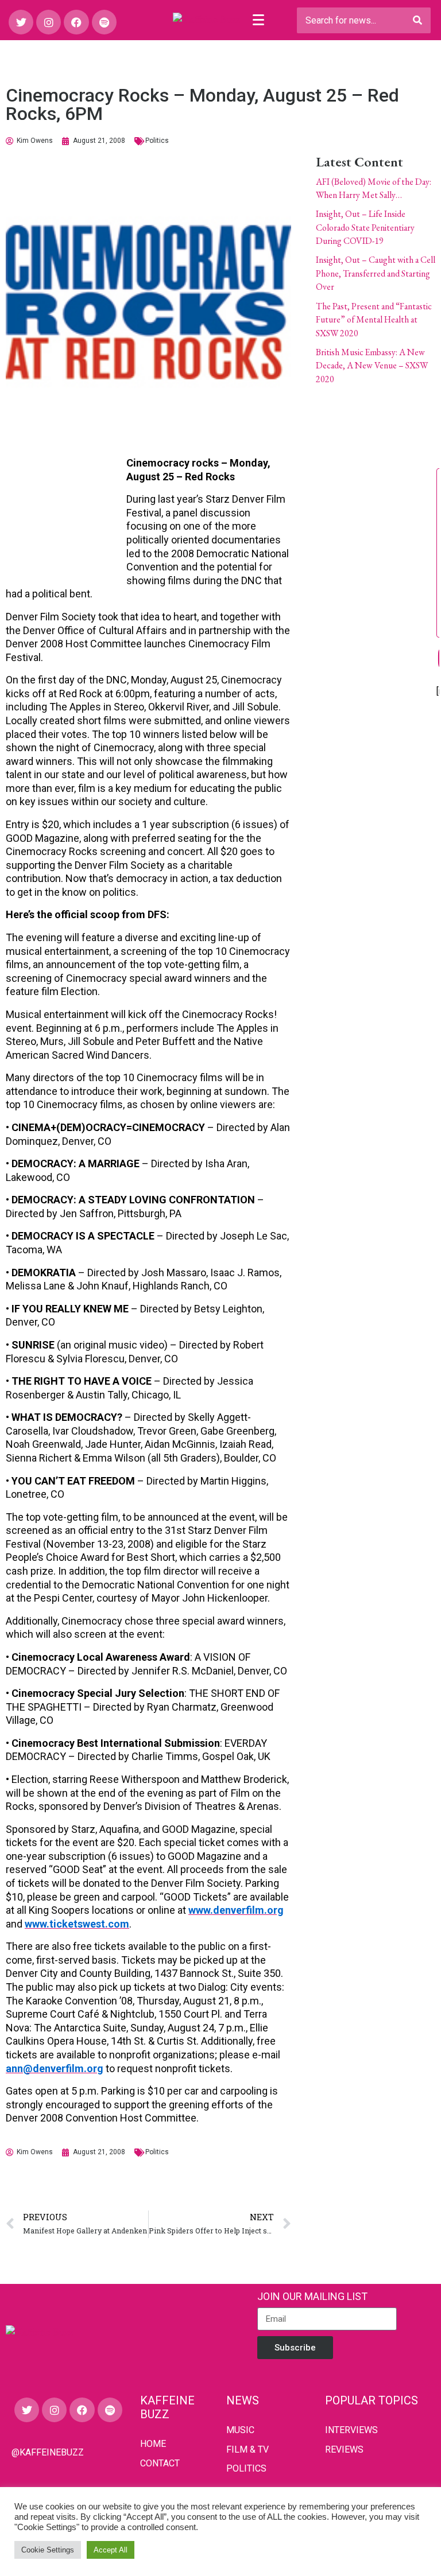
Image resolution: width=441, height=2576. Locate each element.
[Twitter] (21, 22)
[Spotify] (104, 22)
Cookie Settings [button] (48, 2550)
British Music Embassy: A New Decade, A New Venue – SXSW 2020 (372, 366)
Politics (157, 141)
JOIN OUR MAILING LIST (312, 2296)
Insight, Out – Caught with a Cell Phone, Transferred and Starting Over (376, 273)
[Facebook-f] (76, 22)
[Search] (417, 20)
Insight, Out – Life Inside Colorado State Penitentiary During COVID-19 (365, 227)
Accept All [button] (111, 2550)
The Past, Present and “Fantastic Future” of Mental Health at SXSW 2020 (374, 320)
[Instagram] (49, 22)
